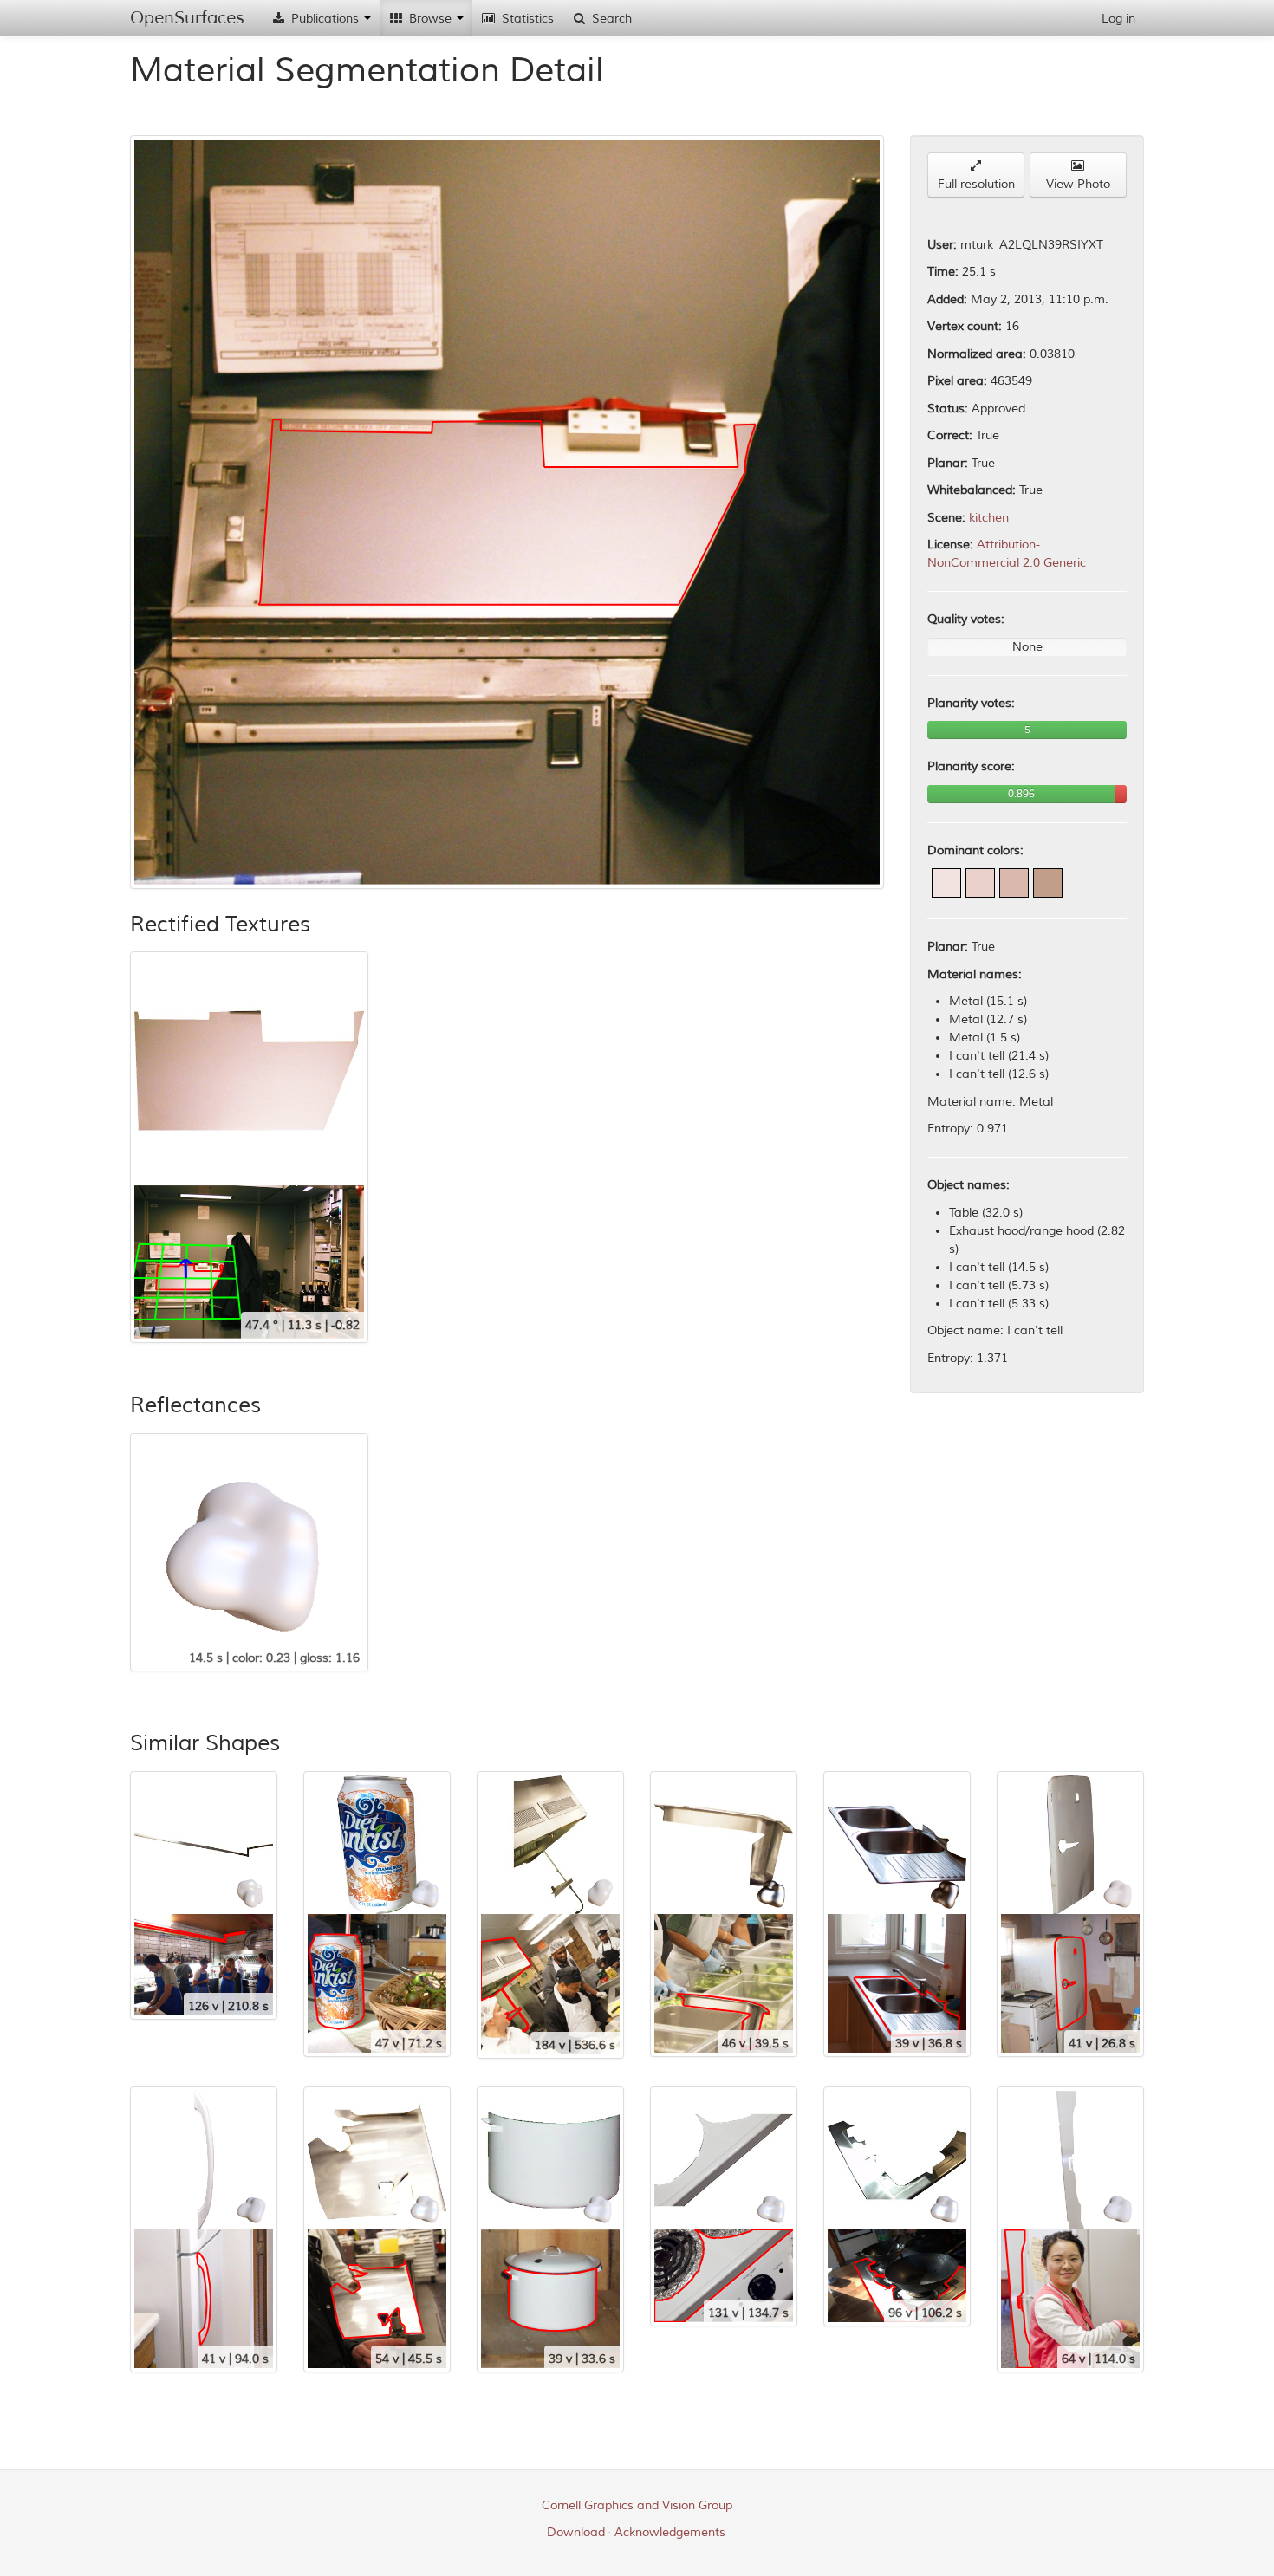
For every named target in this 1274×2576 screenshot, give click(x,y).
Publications (325, 19)
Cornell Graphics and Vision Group (637, 2505)
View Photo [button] (1078, 184)
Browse (430, 19)
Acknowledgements (670, 2532)
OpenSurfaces (187, 18)
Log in (1118, 19)
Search (610, 19)
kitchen (989, 518)
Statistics (526, 19)
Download (576, 2532)
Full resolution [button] (976, 184)
